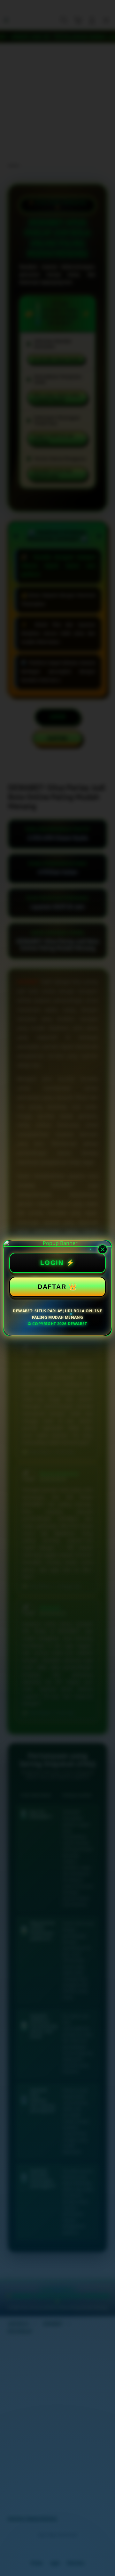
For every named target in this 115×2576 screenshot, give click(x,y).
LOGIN (52, 1263)
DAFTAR (52, 1287)
